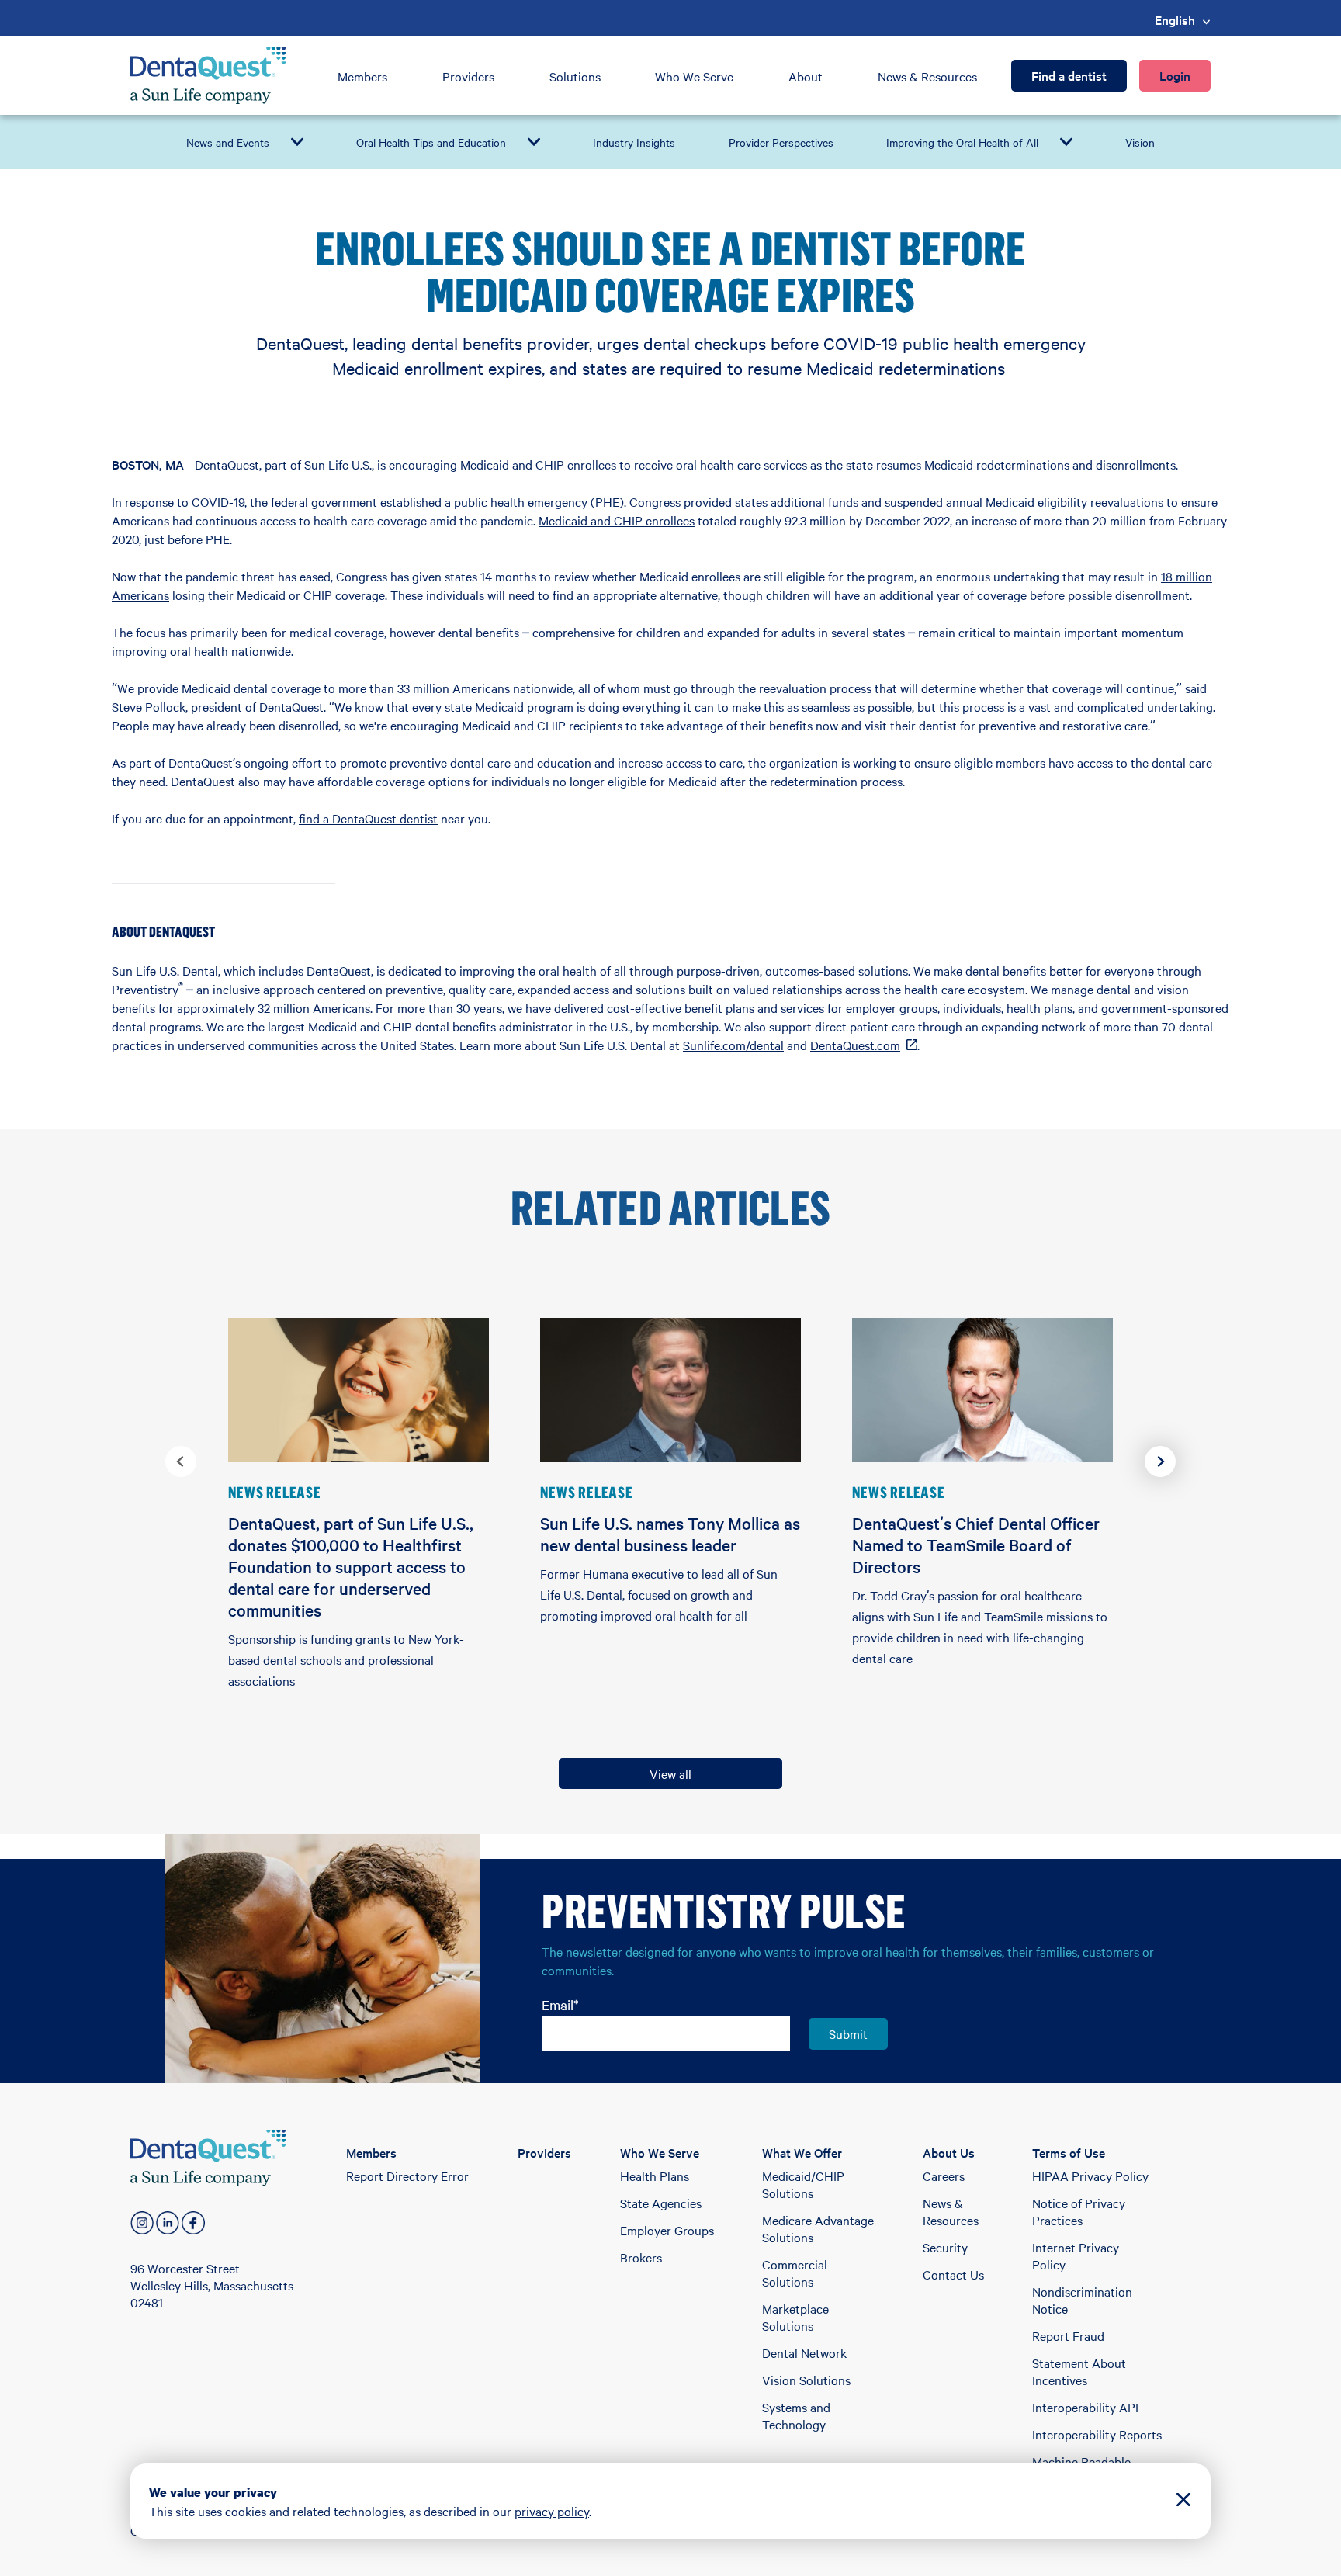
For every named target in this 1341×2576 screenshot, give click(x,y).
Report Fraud (1068, 2335)
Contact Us (953, 2274)
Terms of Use (1069, 2152)
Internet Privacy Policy (1076, 2255)
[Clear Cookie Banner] (1183, 2501)
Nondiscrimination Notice (1082, 2300)
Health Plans (655, 2176)
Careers (944, 2176)
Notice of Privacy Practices (1079, 2211)
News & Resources (927, 76)
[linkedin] (168, 2223)
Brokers (641, 2257)
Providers (468, 76)
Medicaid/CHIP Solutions (803, 2184)
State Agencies (661, 2203)
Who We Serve (694, 76)
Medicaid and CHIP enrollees (617, 520)
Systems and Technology (796, 2415)
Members (362, 76)
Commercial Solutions (795, 2273)
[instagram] (142, 2223)
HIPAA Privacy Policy (1090, 2176)
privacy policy (552, 2511)
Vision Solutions (806, 2380)
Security (945, 2247)
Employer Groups (667, 2230)
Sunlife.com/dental (733, 1045)
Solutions (575, 76)
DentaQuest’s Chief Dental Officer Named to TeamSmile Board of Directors (976, 1545)
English (1175, 19)
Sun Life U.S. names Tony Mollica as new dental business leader (670, 1534)
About (806, 76)
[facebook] (193, 2223)
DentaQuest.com (864, 1045)
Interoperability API (1085, 2407)
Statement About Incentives (1079, 2371)
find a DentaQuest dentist (368, 818)
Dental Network (804, 2352)
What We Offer (802, 2152)
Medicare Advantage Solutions (818, 2228)
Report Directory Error (407, 2176)
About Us (949, 2152)
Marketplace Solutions (795, 2317)
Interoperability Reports (1097, 2434)
